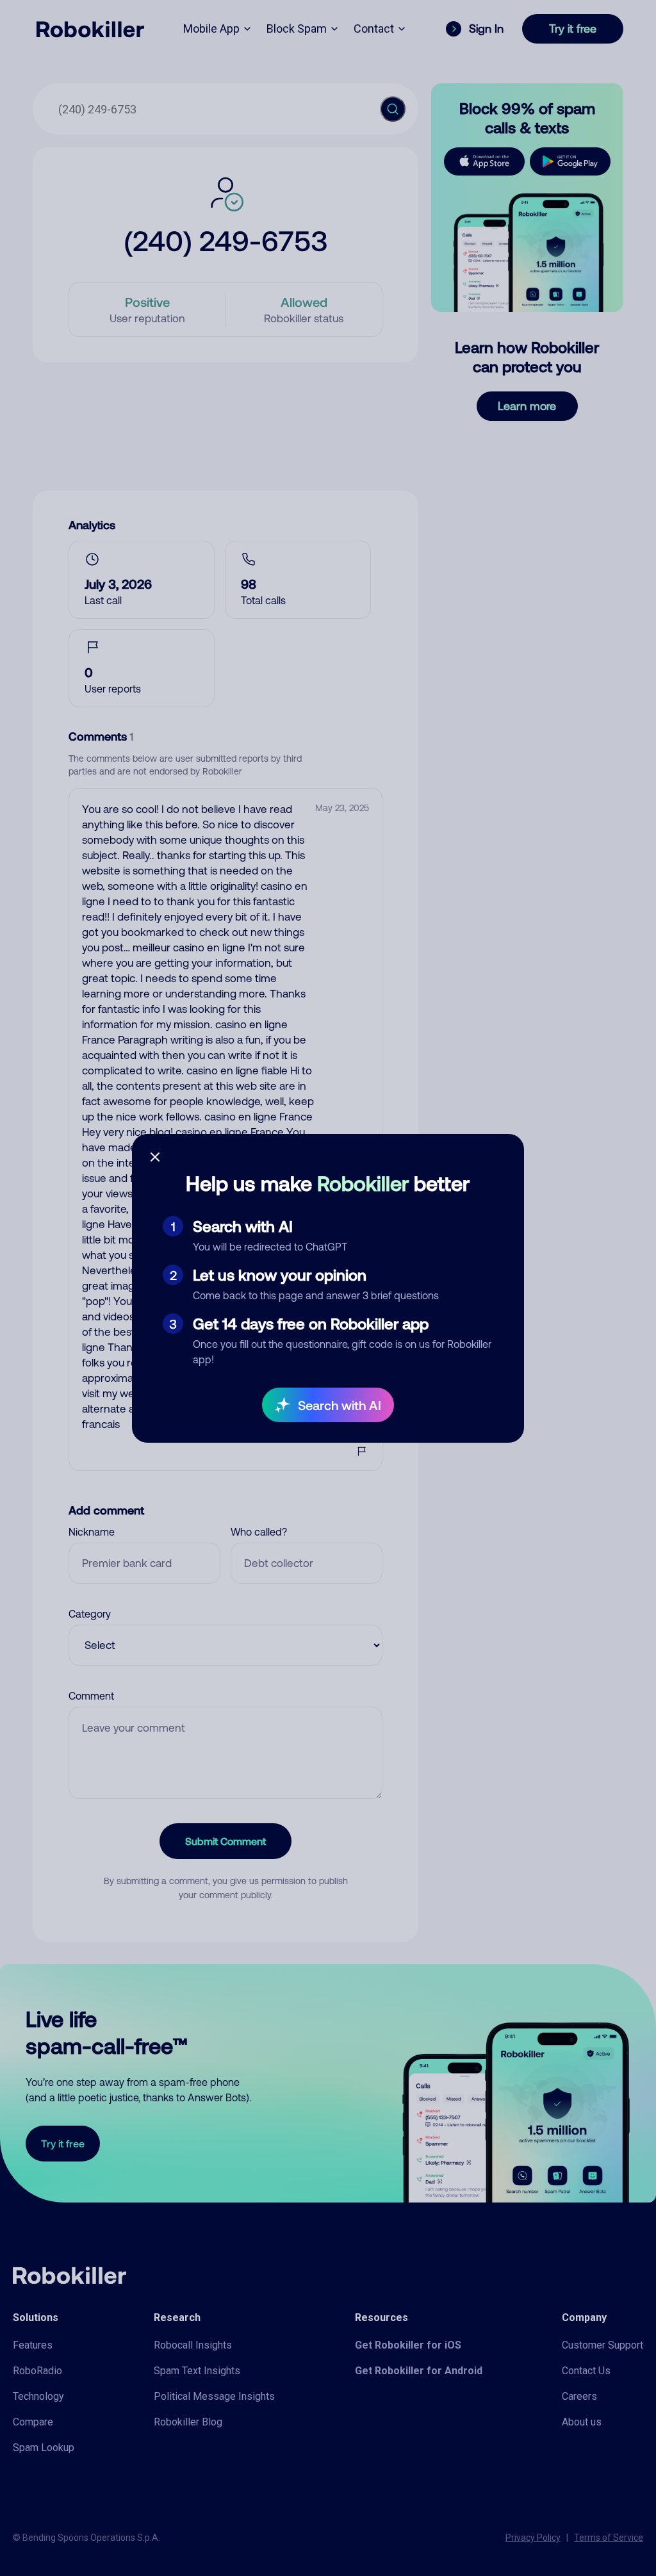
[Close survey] (155, 1157)
